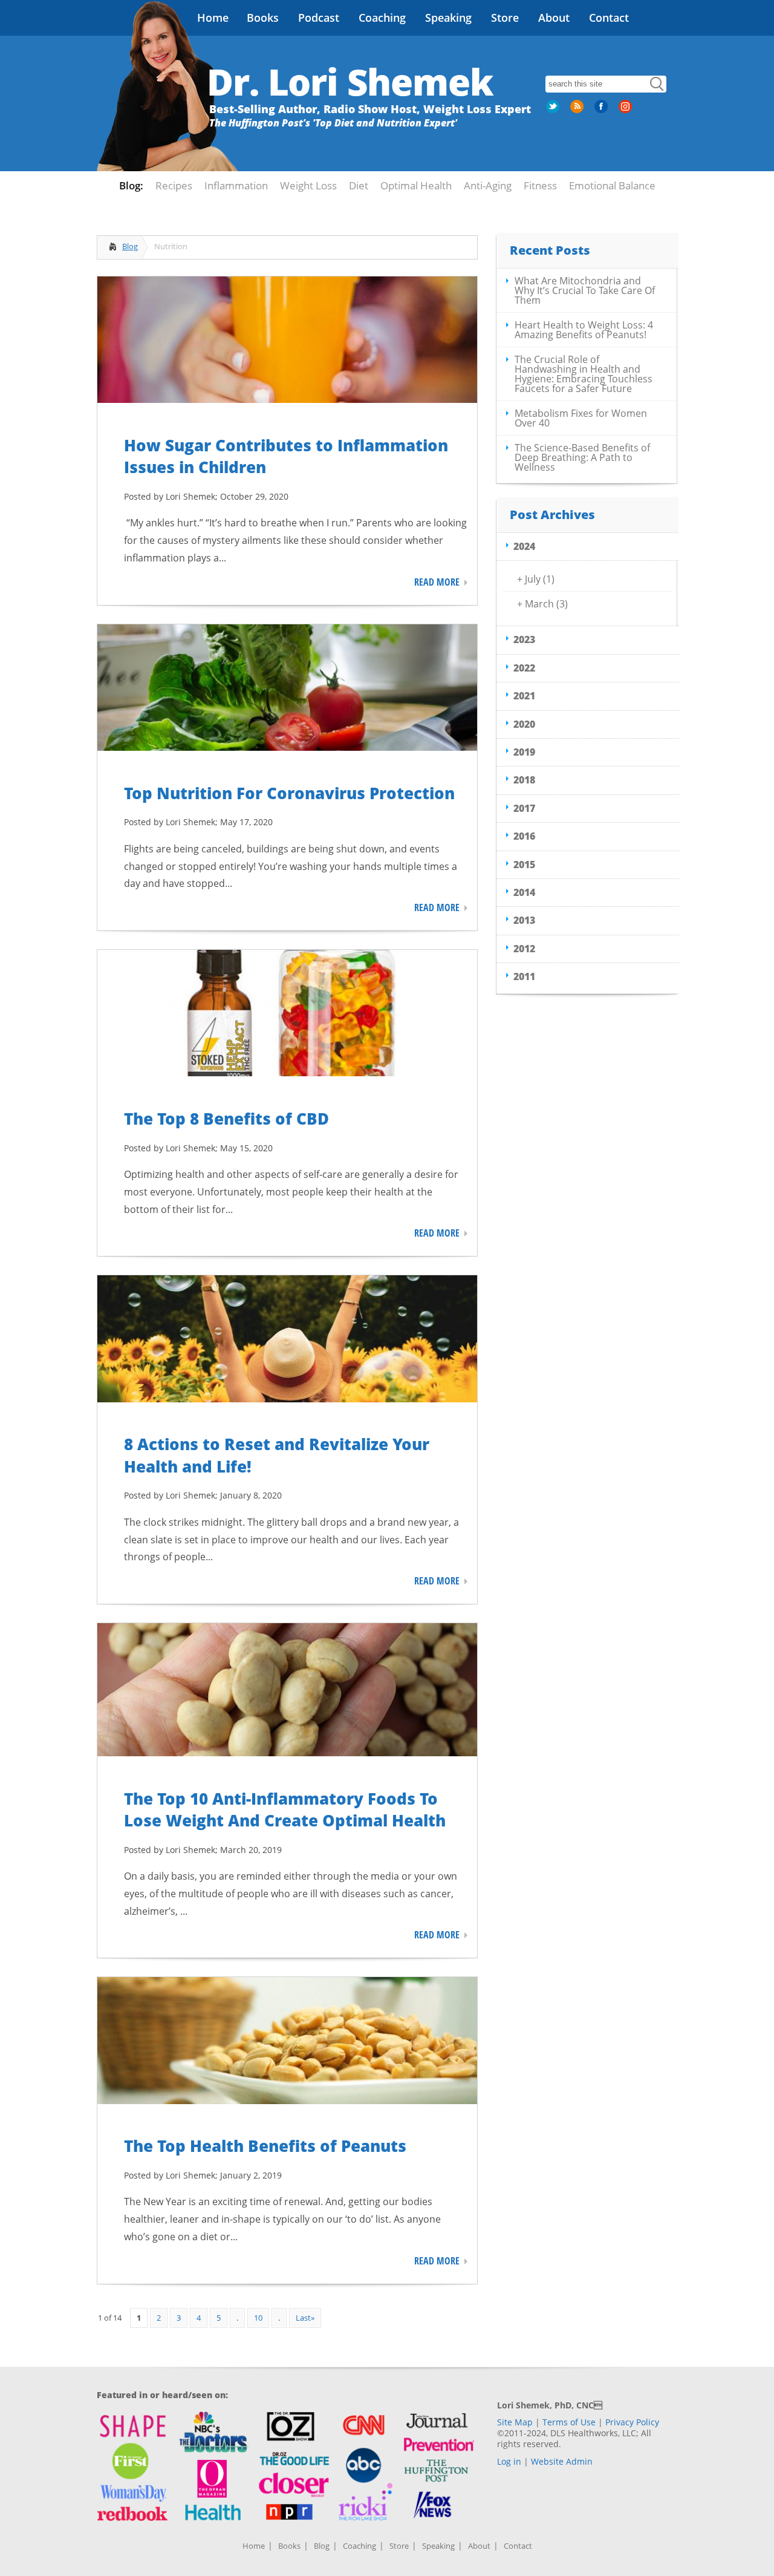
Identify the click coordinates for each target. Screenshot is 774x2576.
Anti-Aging (488, 185)
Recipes (174, 185)
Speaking (448, 18)
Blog (130, 246)
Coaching (382, 18)
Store (505, 18)
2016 (524, 836)
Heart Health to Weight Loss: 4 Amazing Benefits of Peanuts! (584, 330)
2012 (524, 949)
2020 (524, 724)
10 (258, 2318)
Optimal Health (416, 185)
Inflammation (236, 185)
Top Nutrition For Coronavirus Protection (289, 793)
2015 (524, 865)
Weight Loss (308, 185)
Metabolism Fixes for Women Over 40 (581, 418)
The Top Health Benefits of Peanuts (265, 2146)
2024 (524, 546)
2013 (524, 920)
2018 (524, 780)
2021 (524, 696)
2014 (524, 892)
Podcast (319, 18)
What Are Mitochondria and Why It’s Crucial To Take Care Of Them (585, 290)
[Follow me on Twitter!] (554, 111)
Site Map (515, 2422)
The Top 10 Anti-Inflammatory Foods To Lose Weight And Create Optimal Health (285, 1809)
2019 (524, 752)
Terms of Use (569, 2422)
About (554, 18)
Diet (359, 185)
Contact (609, 18)
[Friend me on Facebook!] (602, 111)
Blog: (131, 185)
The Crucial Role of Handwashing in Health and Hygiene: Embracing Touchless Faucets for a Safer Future (584, 374)
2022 (524, 668)
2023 (524, 639)
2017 (524, 808)
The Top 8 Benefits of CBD (226, 1119)
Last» (305, 2318)
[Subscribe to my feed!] (578, 111)
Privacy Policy (632, 2422)
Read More (437, 582)
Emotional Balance (612, 185)
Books (263, 18)
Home (213, 18)
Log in (509, 2461)
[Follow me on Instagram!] (626, 111)
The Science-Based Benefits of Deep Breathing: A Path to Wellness (582, 457)
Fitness (540, 185)
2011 (524, 976)
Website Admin (562, 2461)
